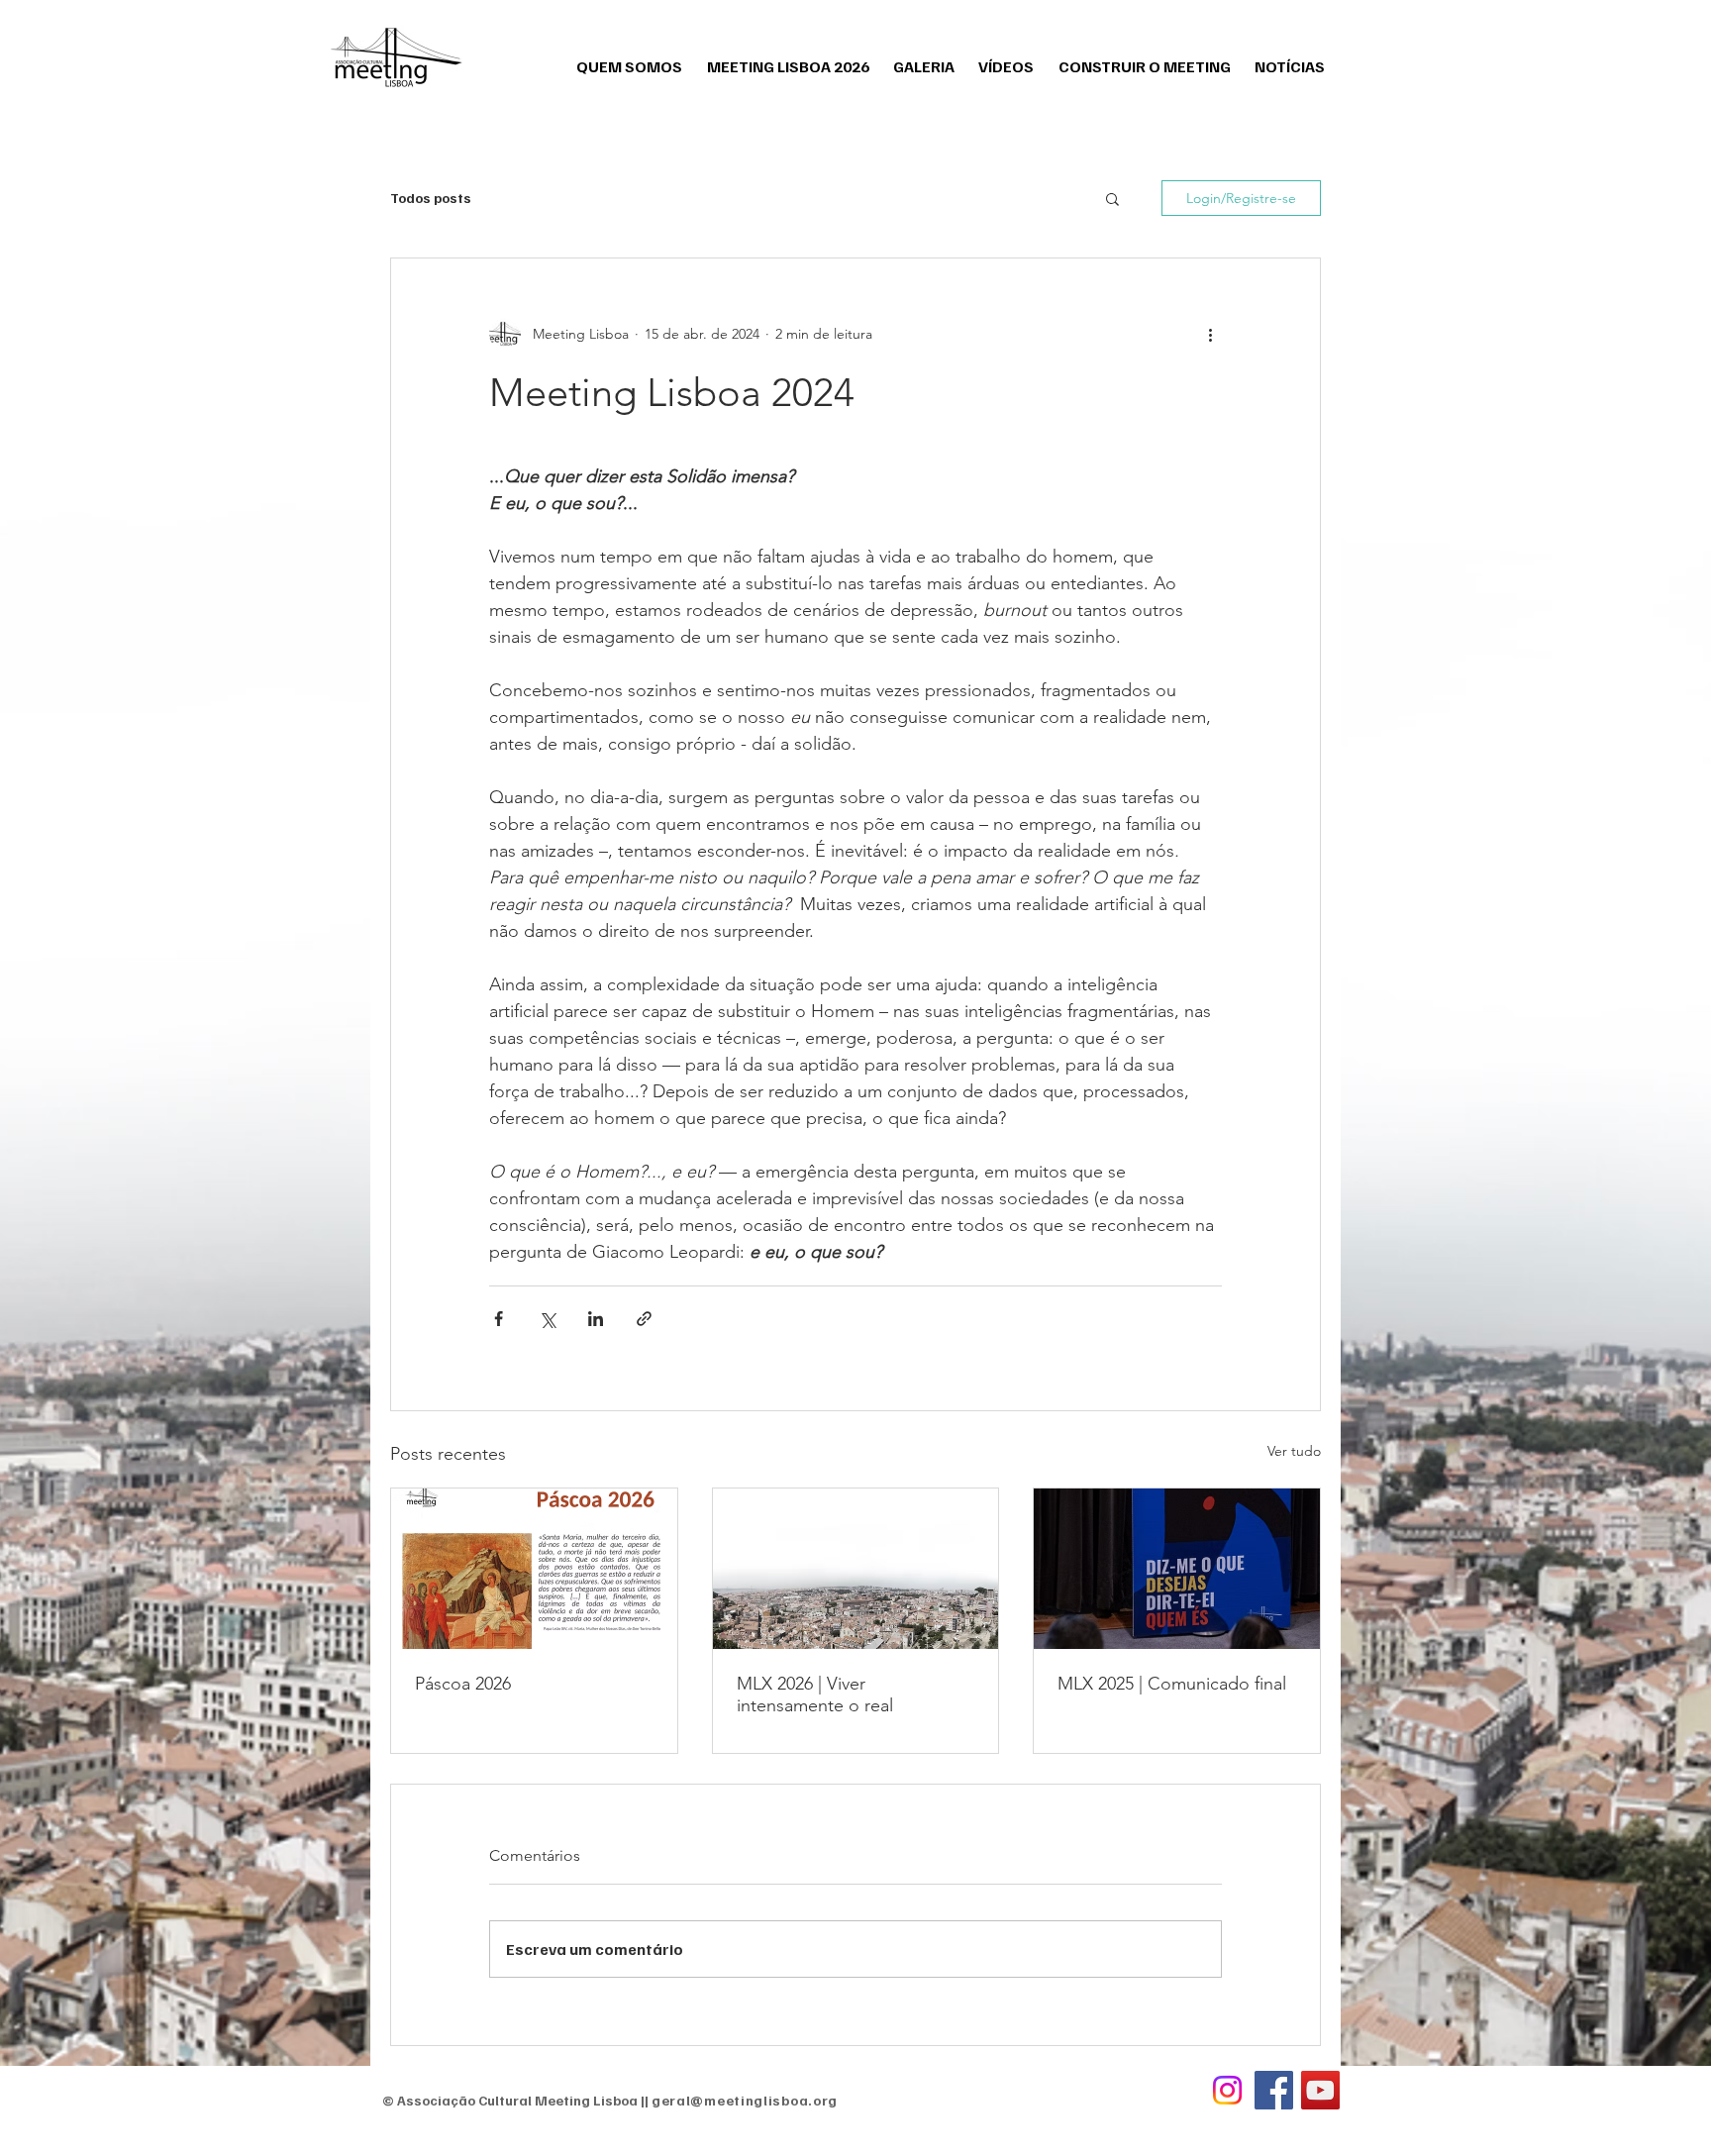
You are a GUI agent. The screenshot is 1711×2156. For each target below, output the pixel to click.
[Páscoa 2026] (534, 1569)
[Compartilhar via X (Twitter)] (547, 1319)
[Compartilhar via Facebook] (499, 1319)
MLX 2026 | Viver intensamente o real (815, 1694)
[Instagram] (1227, 2090)
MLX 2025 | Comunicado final (1172, 1684)
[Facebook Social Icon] (1274, 2090)
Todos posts (431, 198)
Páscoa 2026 (463, 1684)
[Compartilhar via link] (644, 1319)
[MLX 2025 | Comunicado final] (1177, 1569)
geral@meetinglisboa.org (745, 2100)
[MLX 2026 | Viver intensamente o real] (856, 1569)
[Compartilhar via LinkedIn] (596, 1319)
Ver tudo (1294, 1451)
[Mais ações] (1210, 334)
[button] (1112, 198)
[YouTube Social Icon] (1320, 2090)
